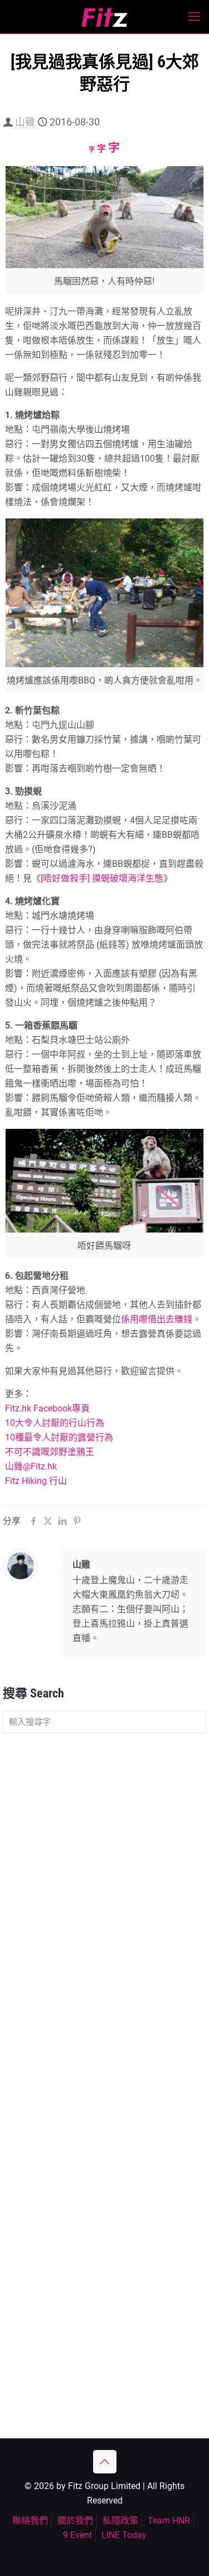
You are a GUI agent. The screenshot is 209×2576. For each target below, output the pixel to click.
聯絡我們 (30, 2521)
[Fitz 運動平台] (104, 17)
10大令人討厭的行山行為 (55, 1423)
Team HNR (169, 2521)
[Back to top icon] (105, 2462)
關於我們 (75, 2521)
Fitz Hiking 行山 (36, 1481)
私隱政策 (120, 2521)
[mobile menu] (194, 17)
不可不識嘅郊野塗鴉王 (50, 1452)
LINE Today (124, 2535)
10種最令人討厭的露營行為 (59, 1437)
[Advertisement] (104, 1854)
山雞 (25, 122)
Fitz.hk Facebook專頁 (47, 1408)
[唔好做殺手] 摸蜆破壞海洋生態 (102, 878)
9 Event (77, 2535)
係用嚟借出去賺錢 (157, 1319)
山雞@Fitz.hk (31, 1466)
